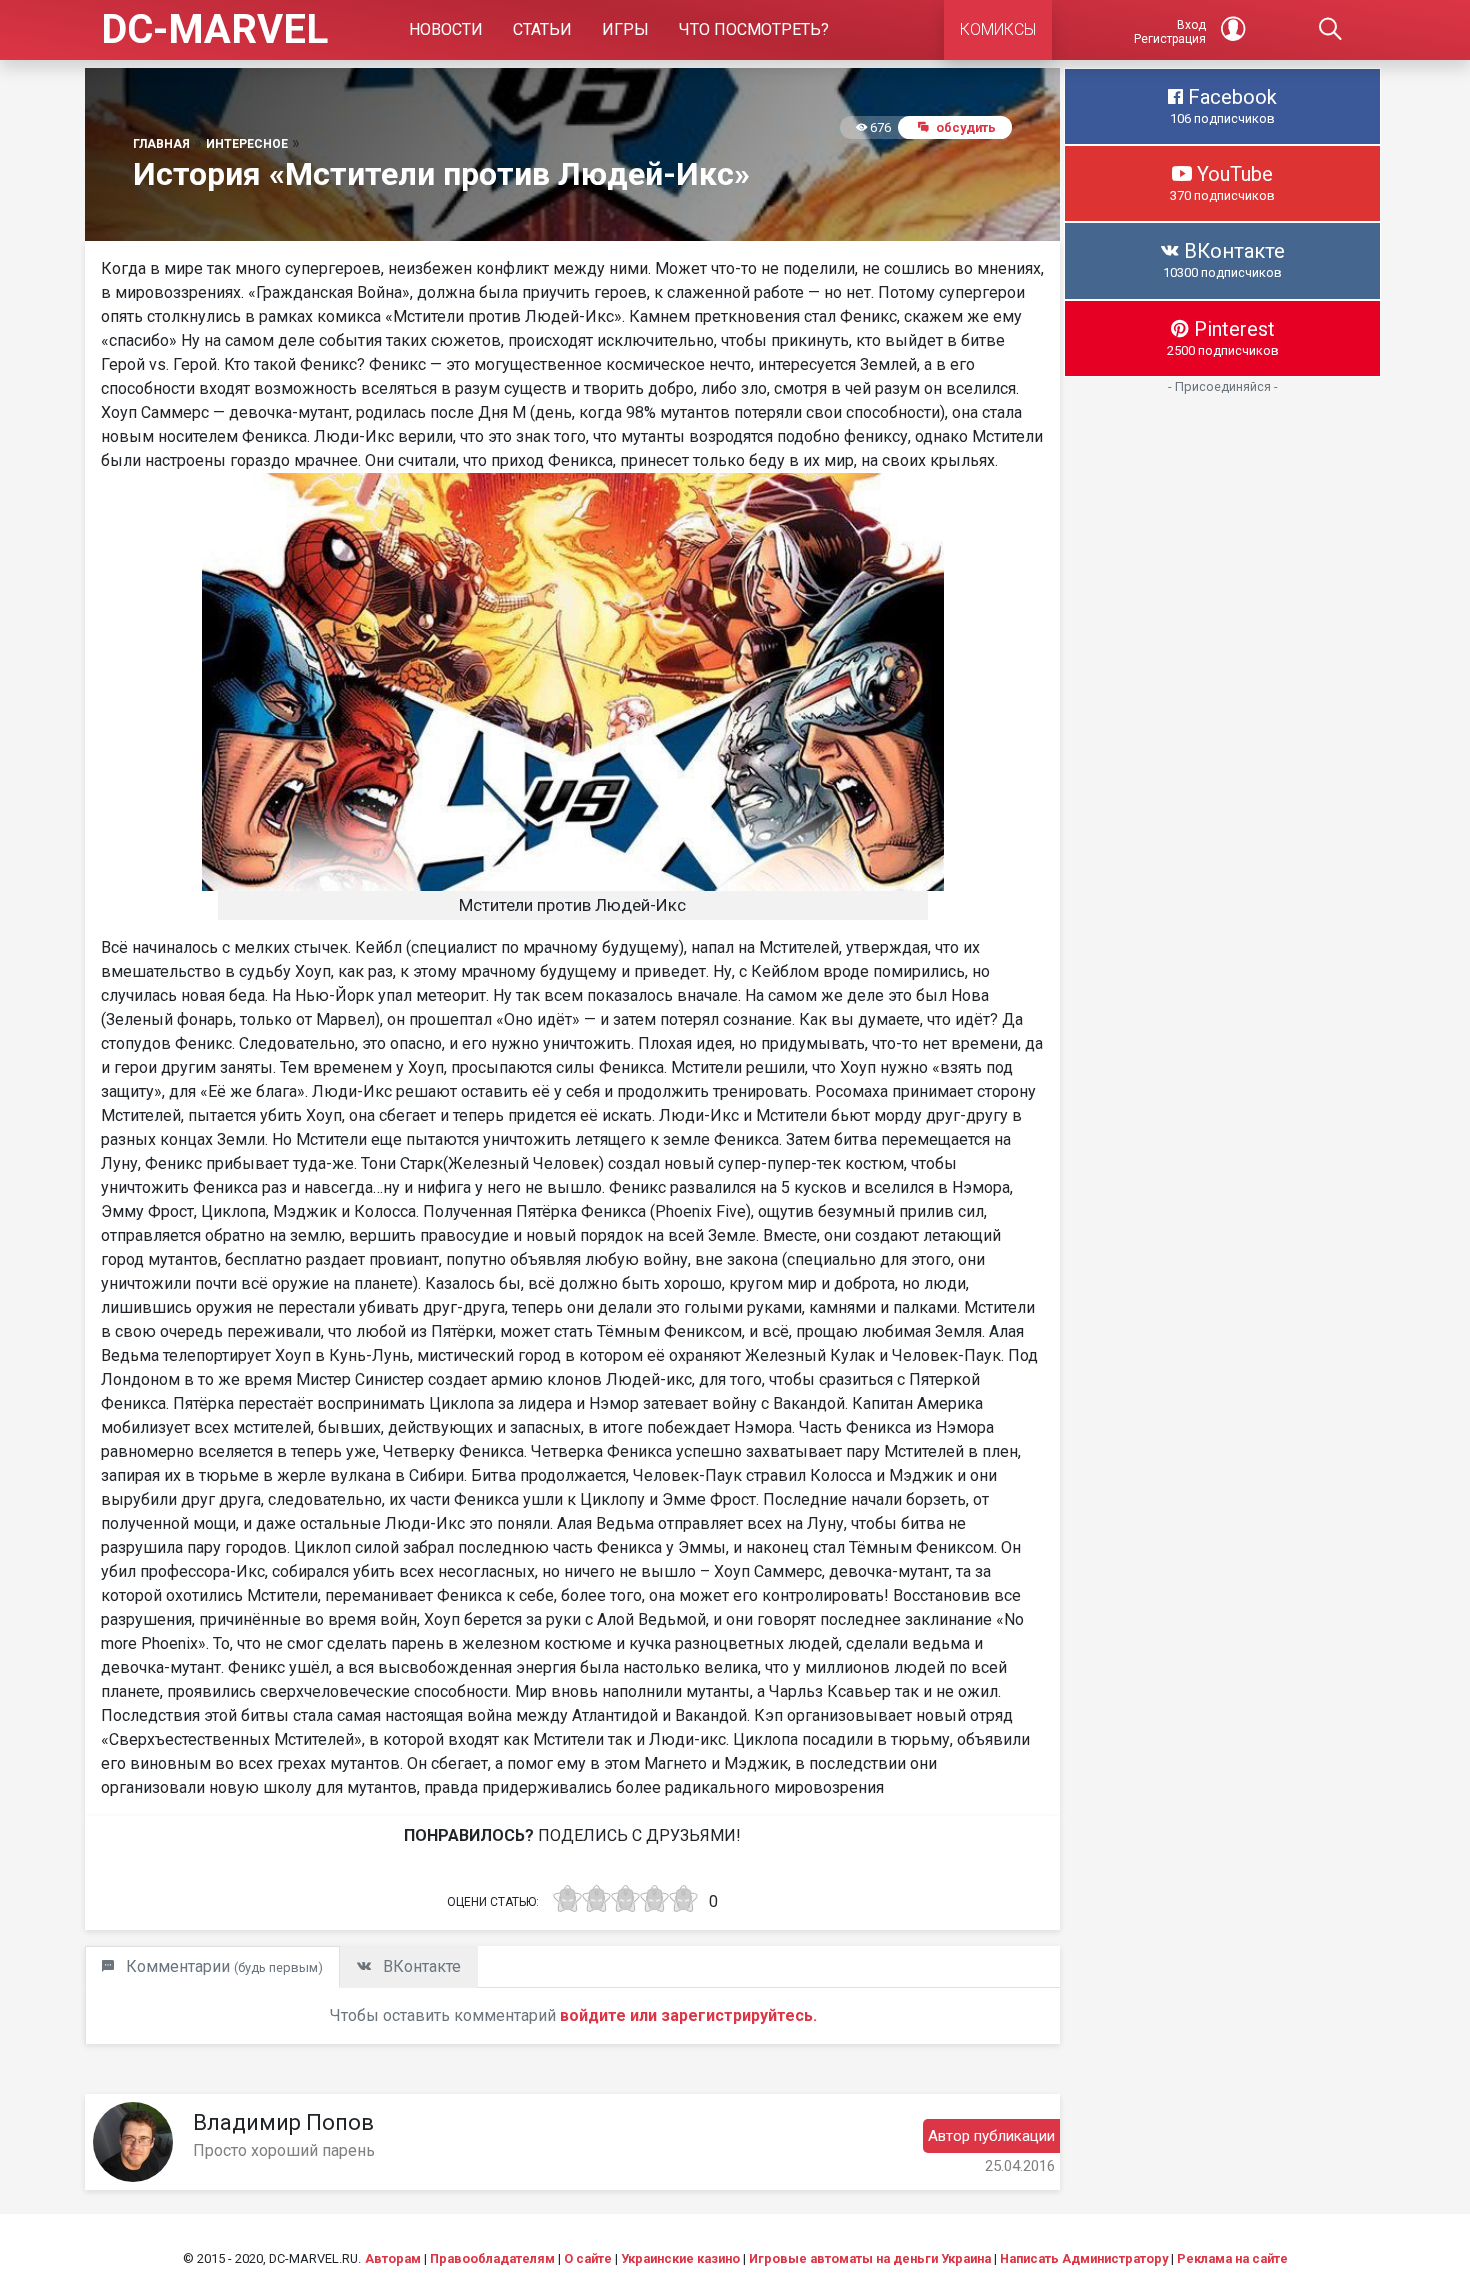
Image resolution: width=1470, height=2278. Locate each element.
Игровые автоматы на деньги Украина (870, 2258)
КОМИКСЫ (998, 29)
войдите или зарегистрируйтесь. (688, 2015)
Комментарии (222, 1966)
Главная (161, 144)
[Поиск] (1331, 30)
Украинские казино (680, 2258)
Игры (625, 29)
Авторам (393, 2258)
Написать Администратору (1084, 2258)
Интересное (247, 144)
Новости (446, 29)
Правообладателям (492, 2258)
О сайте (588, 2258)
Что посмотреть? (754, 29)
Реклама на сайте (1232, 2258)
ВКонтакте (420, 1966)
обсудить (966, 127)
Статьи (542, 29)
